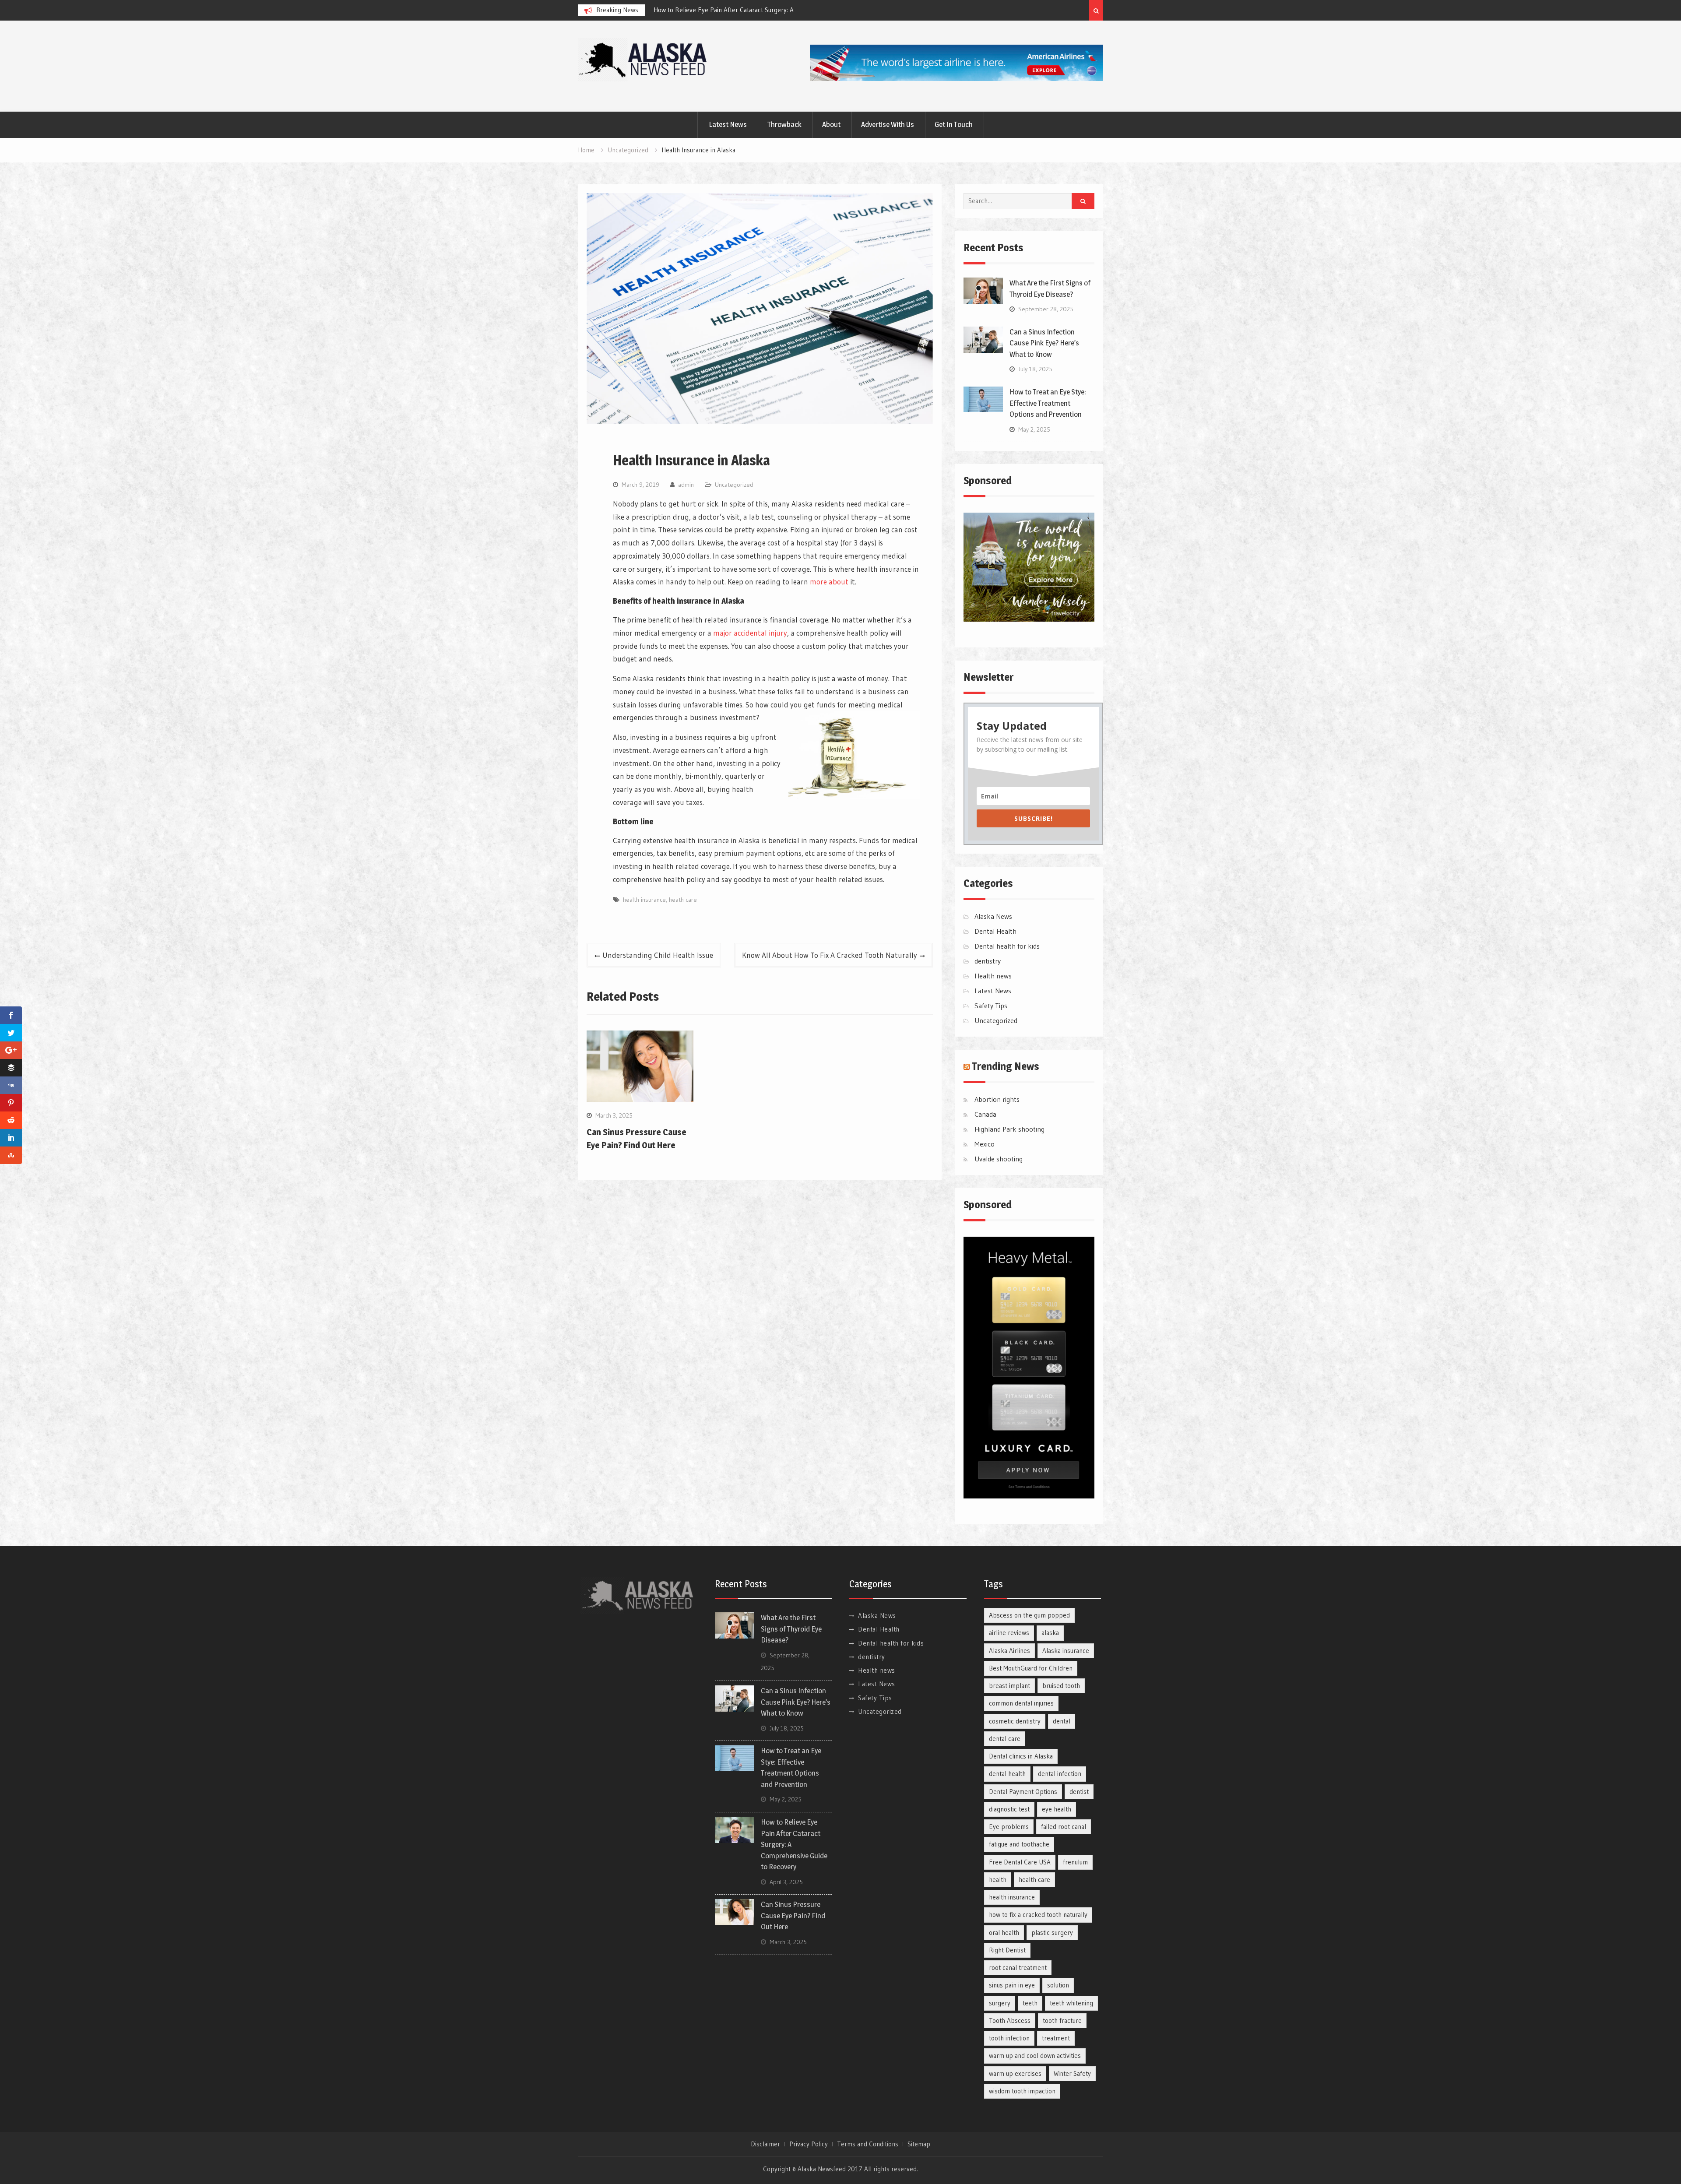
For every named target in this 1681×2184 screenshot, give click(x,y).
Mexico (985, 1144)
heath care (683, 900)
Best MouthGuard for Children (1031, 1668)
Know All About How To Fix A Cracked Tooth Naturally (830, 955)
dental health (1007, 1774)
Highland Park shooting (1009, 1129)
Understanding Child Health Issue (658, 955)
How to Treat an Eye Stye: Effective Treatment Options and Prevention (1048, 403)
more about (829, 582)
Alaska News (993, 916)
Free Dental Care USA (1020, 1862)
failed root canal (1064, 1827)
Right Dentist (1007, 1950)
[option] (689, 10)
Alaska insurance (1066, 1651)
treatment (1056, 2038)
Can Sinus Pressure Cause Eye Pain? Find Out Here (793, 1915)
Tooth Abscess (1010, 2020)
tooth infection (1009, 2038)
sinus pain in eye (1012, 1985)
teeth (1030, 2003)
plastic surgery (1052, 1933)
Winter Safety (1072, 2073)
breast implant (1009, 1686)
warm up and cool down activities (1035, 2056)
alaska (1050, 1633)
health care (1034, 1880)
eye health (1057, 1809)
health (998, 1880)
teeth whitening (1071, 2003)
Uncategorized (734, 485)
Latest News (728, 124)
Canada (985, 1114)
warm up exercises (1015, 2073)
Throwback (784, 124)
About (831, 124)
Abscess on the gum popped (1029, 1615)
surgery (1000, 2003)
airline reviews (1009, 1633)
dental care (1005, 1739)
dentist (1079, 1792)
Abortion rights (997, 1099)
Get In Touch (954, 124)
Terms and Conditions (868, 2144)
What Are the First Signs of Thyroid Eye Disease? (678, 10)
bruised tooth (1061, 1686)
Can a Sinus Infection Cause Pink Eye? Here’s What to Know (1044, 343)
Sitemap (919, 2144)
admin (686, 485)
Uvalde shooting (999, 1159)
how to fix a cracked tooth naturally (1038, 1915)
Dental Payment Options (1023, 1792)
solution (1058, 1985)
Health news (993, 976)
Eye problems (1009, 1827)
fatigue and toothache (1019, 1844)
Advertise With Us (888, 124)
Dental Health (995, 931)
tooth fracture (1062, 2020)
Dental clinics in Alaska (1021, 1756)
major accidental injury (750, 633)
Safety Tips (991, 1006)
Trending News (1006, 1066)
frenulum (1075, 1862)
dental (1062, 1721)
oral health (1004, 1933)
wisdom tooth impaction (1022, 2091)
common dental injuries (1021, 1703)
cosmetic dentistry (1015, 1721)
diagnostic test (1009, 1809)
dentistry (988, 961)
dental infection (1060, 1774)
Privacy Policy (809, 2144)
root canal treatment (1018, 1968)
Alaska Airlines (1009, 1651)
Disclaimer (765, 2144)
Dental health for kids (1007, 946)
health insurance (644, 900)
